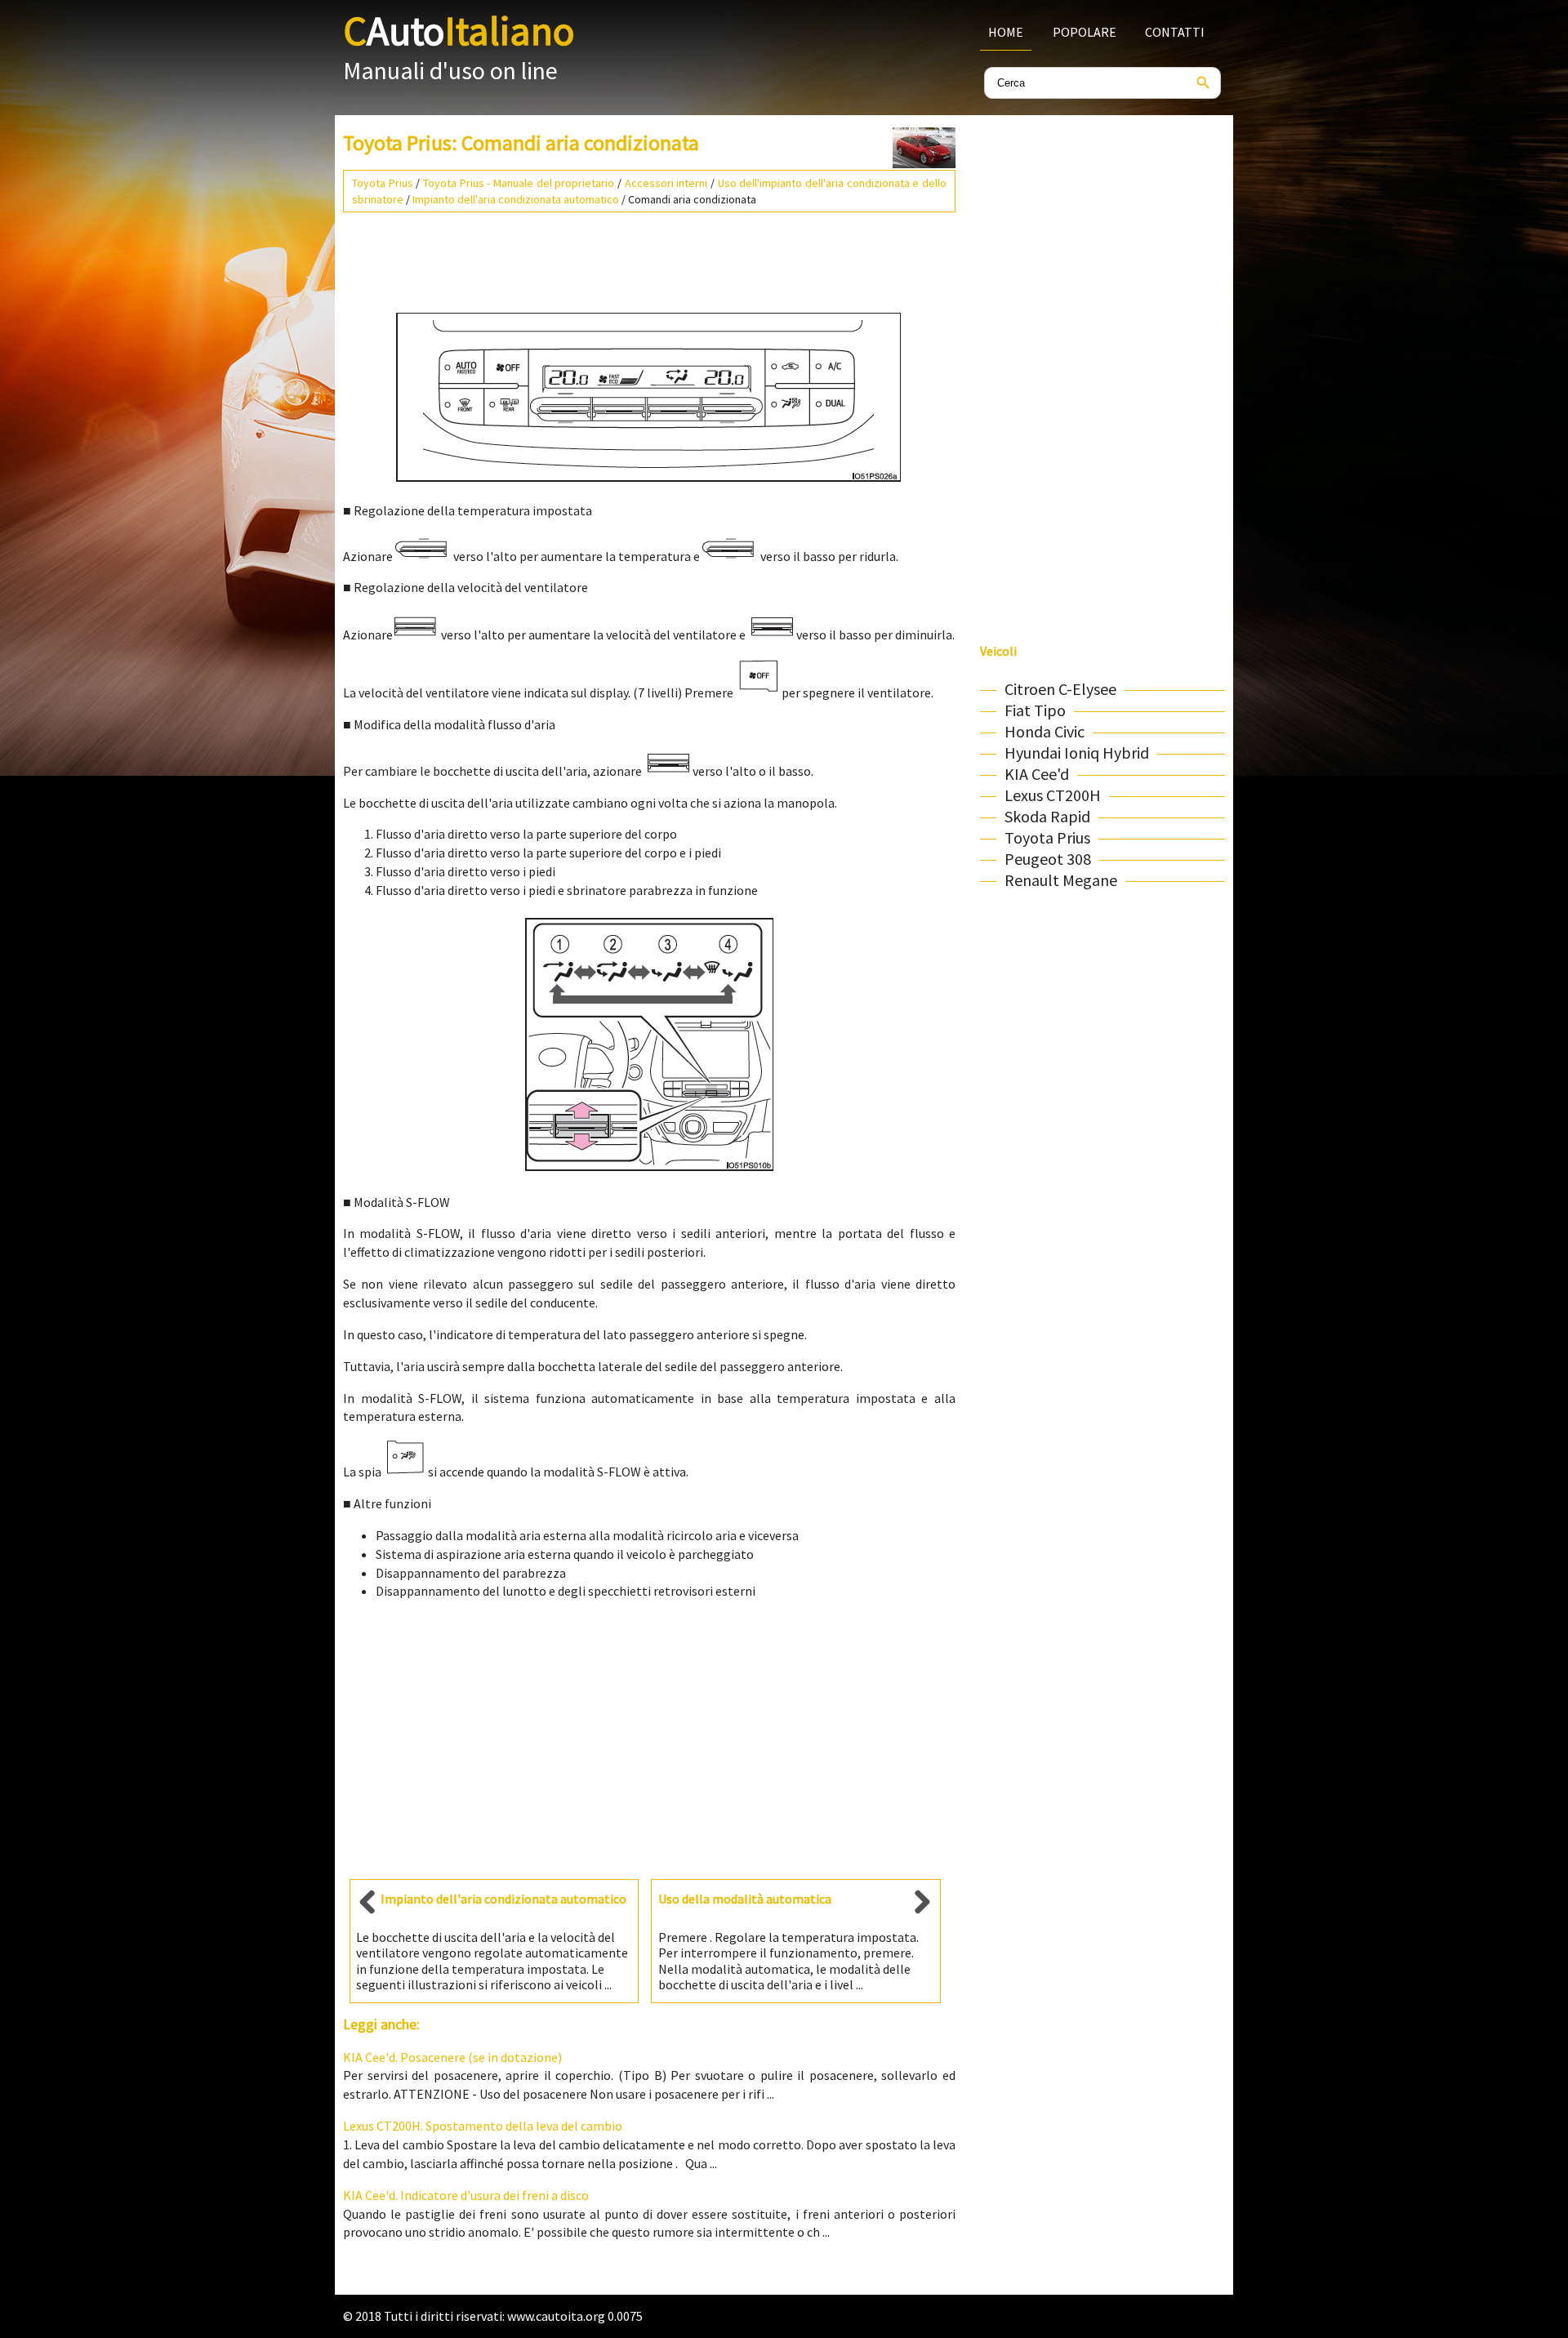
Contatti (1175, 32)
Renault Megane (1061, 880)
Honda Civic (1045, 731)
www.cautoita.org (556, 2316)
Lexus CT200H (1053, 795)
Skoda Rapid (1047, 816)
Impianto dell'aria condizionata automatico (516, 199)
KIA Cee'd (1037, 774)
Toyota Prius (383, 183)
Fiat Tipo (1035, 710)
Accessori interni (666, 183)
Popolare (1085, 32)
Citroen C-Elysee (1060, 689)
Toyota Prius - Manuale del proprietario (519, 183)
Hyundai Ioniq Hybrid (1077, 753)
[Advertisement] (649, 255)
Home (1006, 32)
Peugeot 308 (1048, 859)
